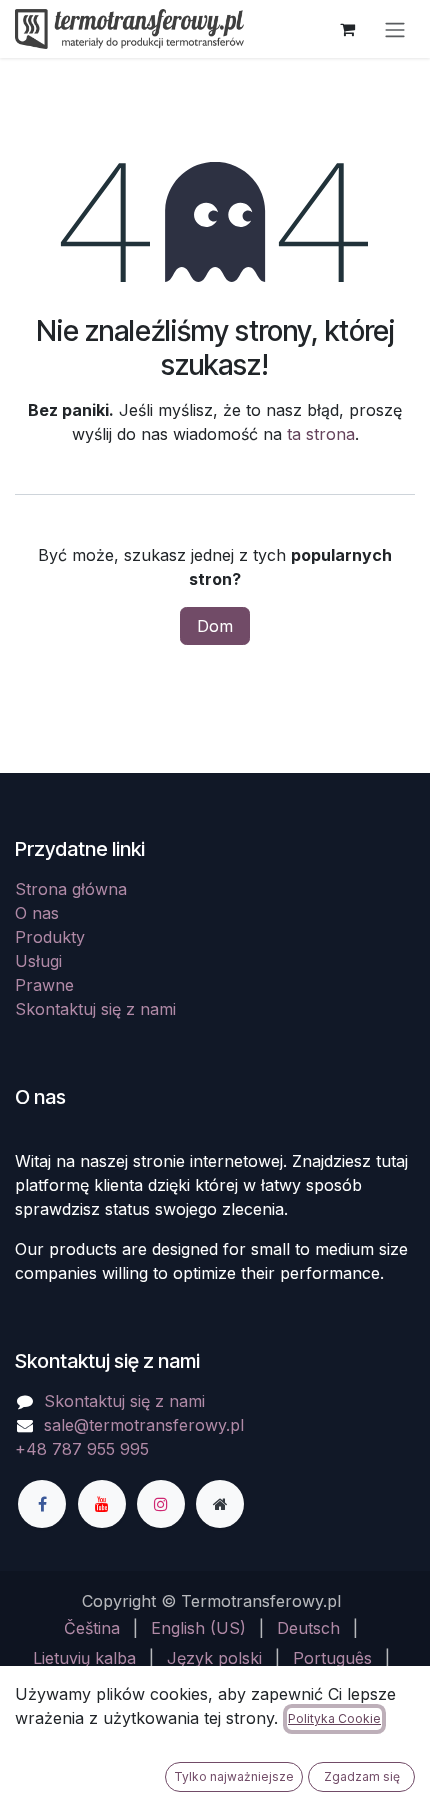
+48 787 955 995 (82, 1449)
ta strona (321, 434)
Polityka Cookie (334, 1718)
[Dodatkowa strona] (220, 1504)
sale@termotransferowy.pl (144, 1425)
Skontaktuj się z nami (95, 1009)
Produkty (50, 937)
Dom (215, 626)
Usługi (38, 961)
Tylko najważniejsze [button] (234, 1776)
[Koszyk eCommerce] (347, 29)
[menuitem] (92, 1628)
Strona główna (71, 889)
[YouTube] (102, 1504)
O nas (37, 913)
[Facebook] (42, 1504)
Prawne (44, 985)
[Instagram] (161, 1504)
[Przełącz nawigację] (395, 29)
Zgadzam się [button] (362, 1776)
